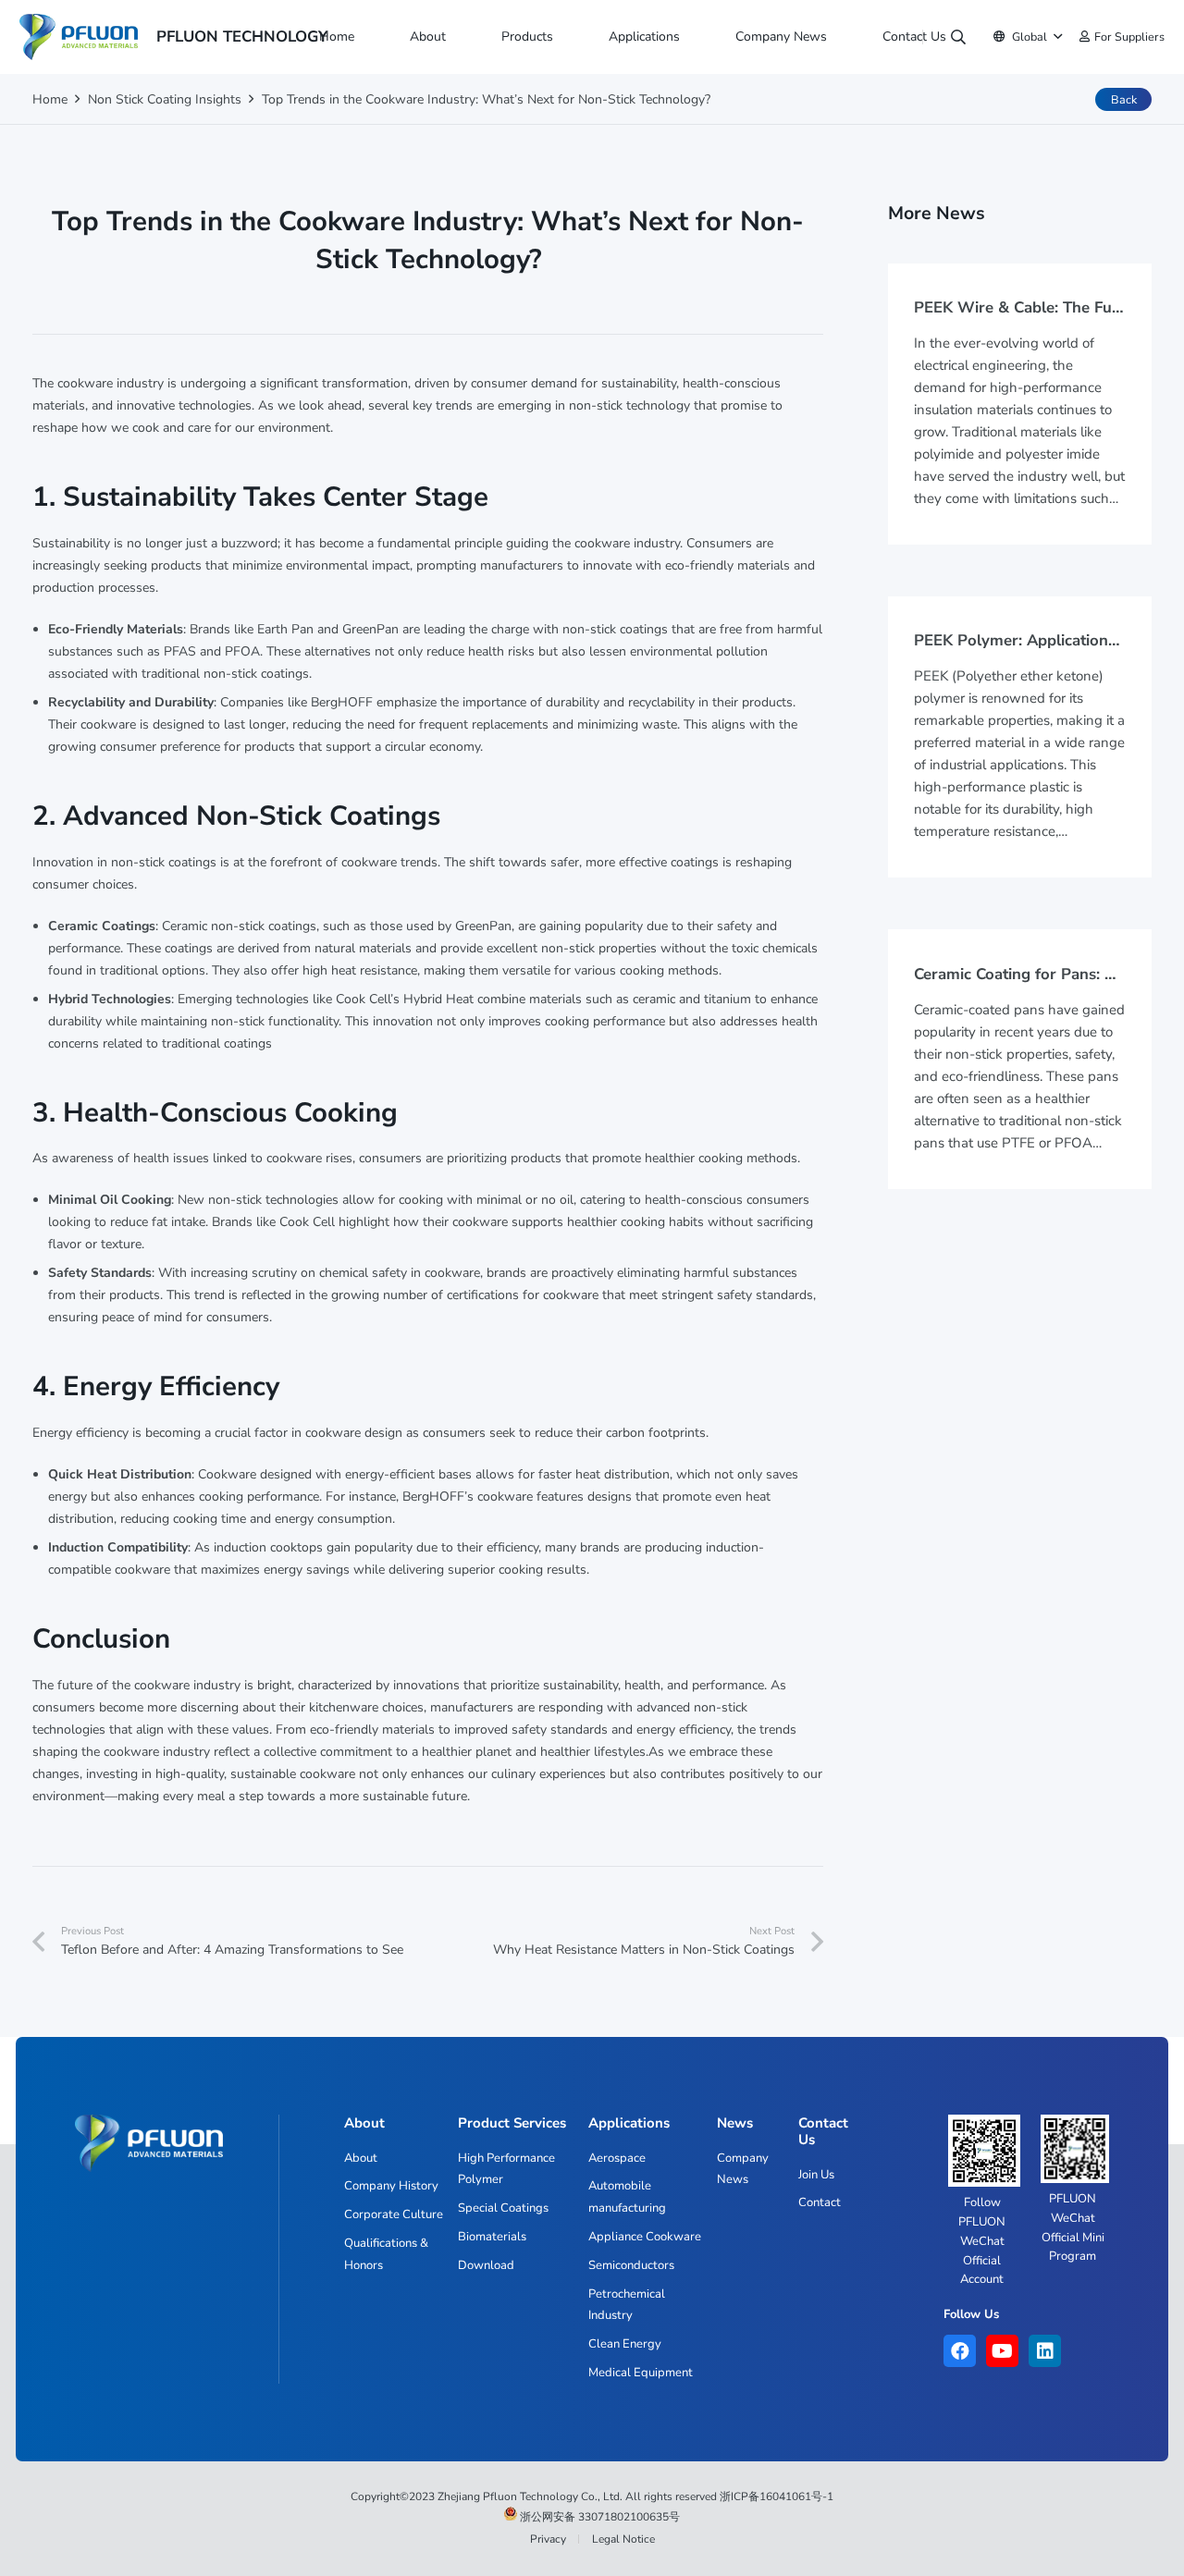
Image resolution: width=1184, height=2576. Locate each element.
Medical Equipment (641, 2373)
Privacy (548, 2539)
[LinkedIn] (1045, 2351)
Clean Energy (625, 2344)
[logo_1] (79, 37)
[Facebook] (960, 2351)
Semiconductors (631, 2265)
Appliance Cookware (645, 2237)
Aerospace (617, 2158)
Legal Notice (623, 2539)
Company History (391, 2186)
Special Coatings (503, 2208)
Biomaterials (492, 2237)
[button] (454, 37)
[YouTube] (1002, 2351)
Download (486, 2265)
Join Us (816, 2175)
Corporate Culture (394, 2214)
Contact (820, 2202)
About (361, 2158)
